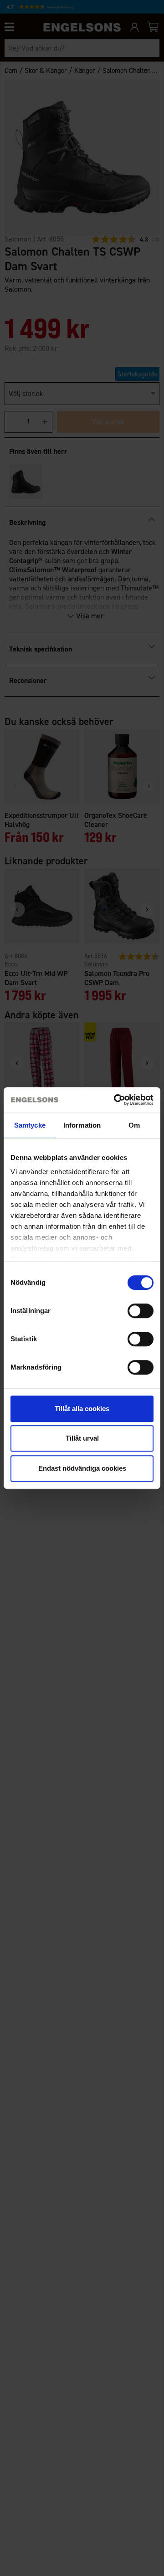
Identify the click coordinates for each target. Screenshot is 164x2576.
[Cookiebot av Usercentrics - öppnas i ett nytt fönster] (116, 1100)
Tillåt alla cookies (82, 1409)
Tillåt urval (82, 1438)
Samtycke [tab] (30, 1125)
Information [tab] (82, 1125)
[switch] (141, 1311)
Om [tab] (134, 1125)
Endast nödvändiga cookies (82, 1468)
